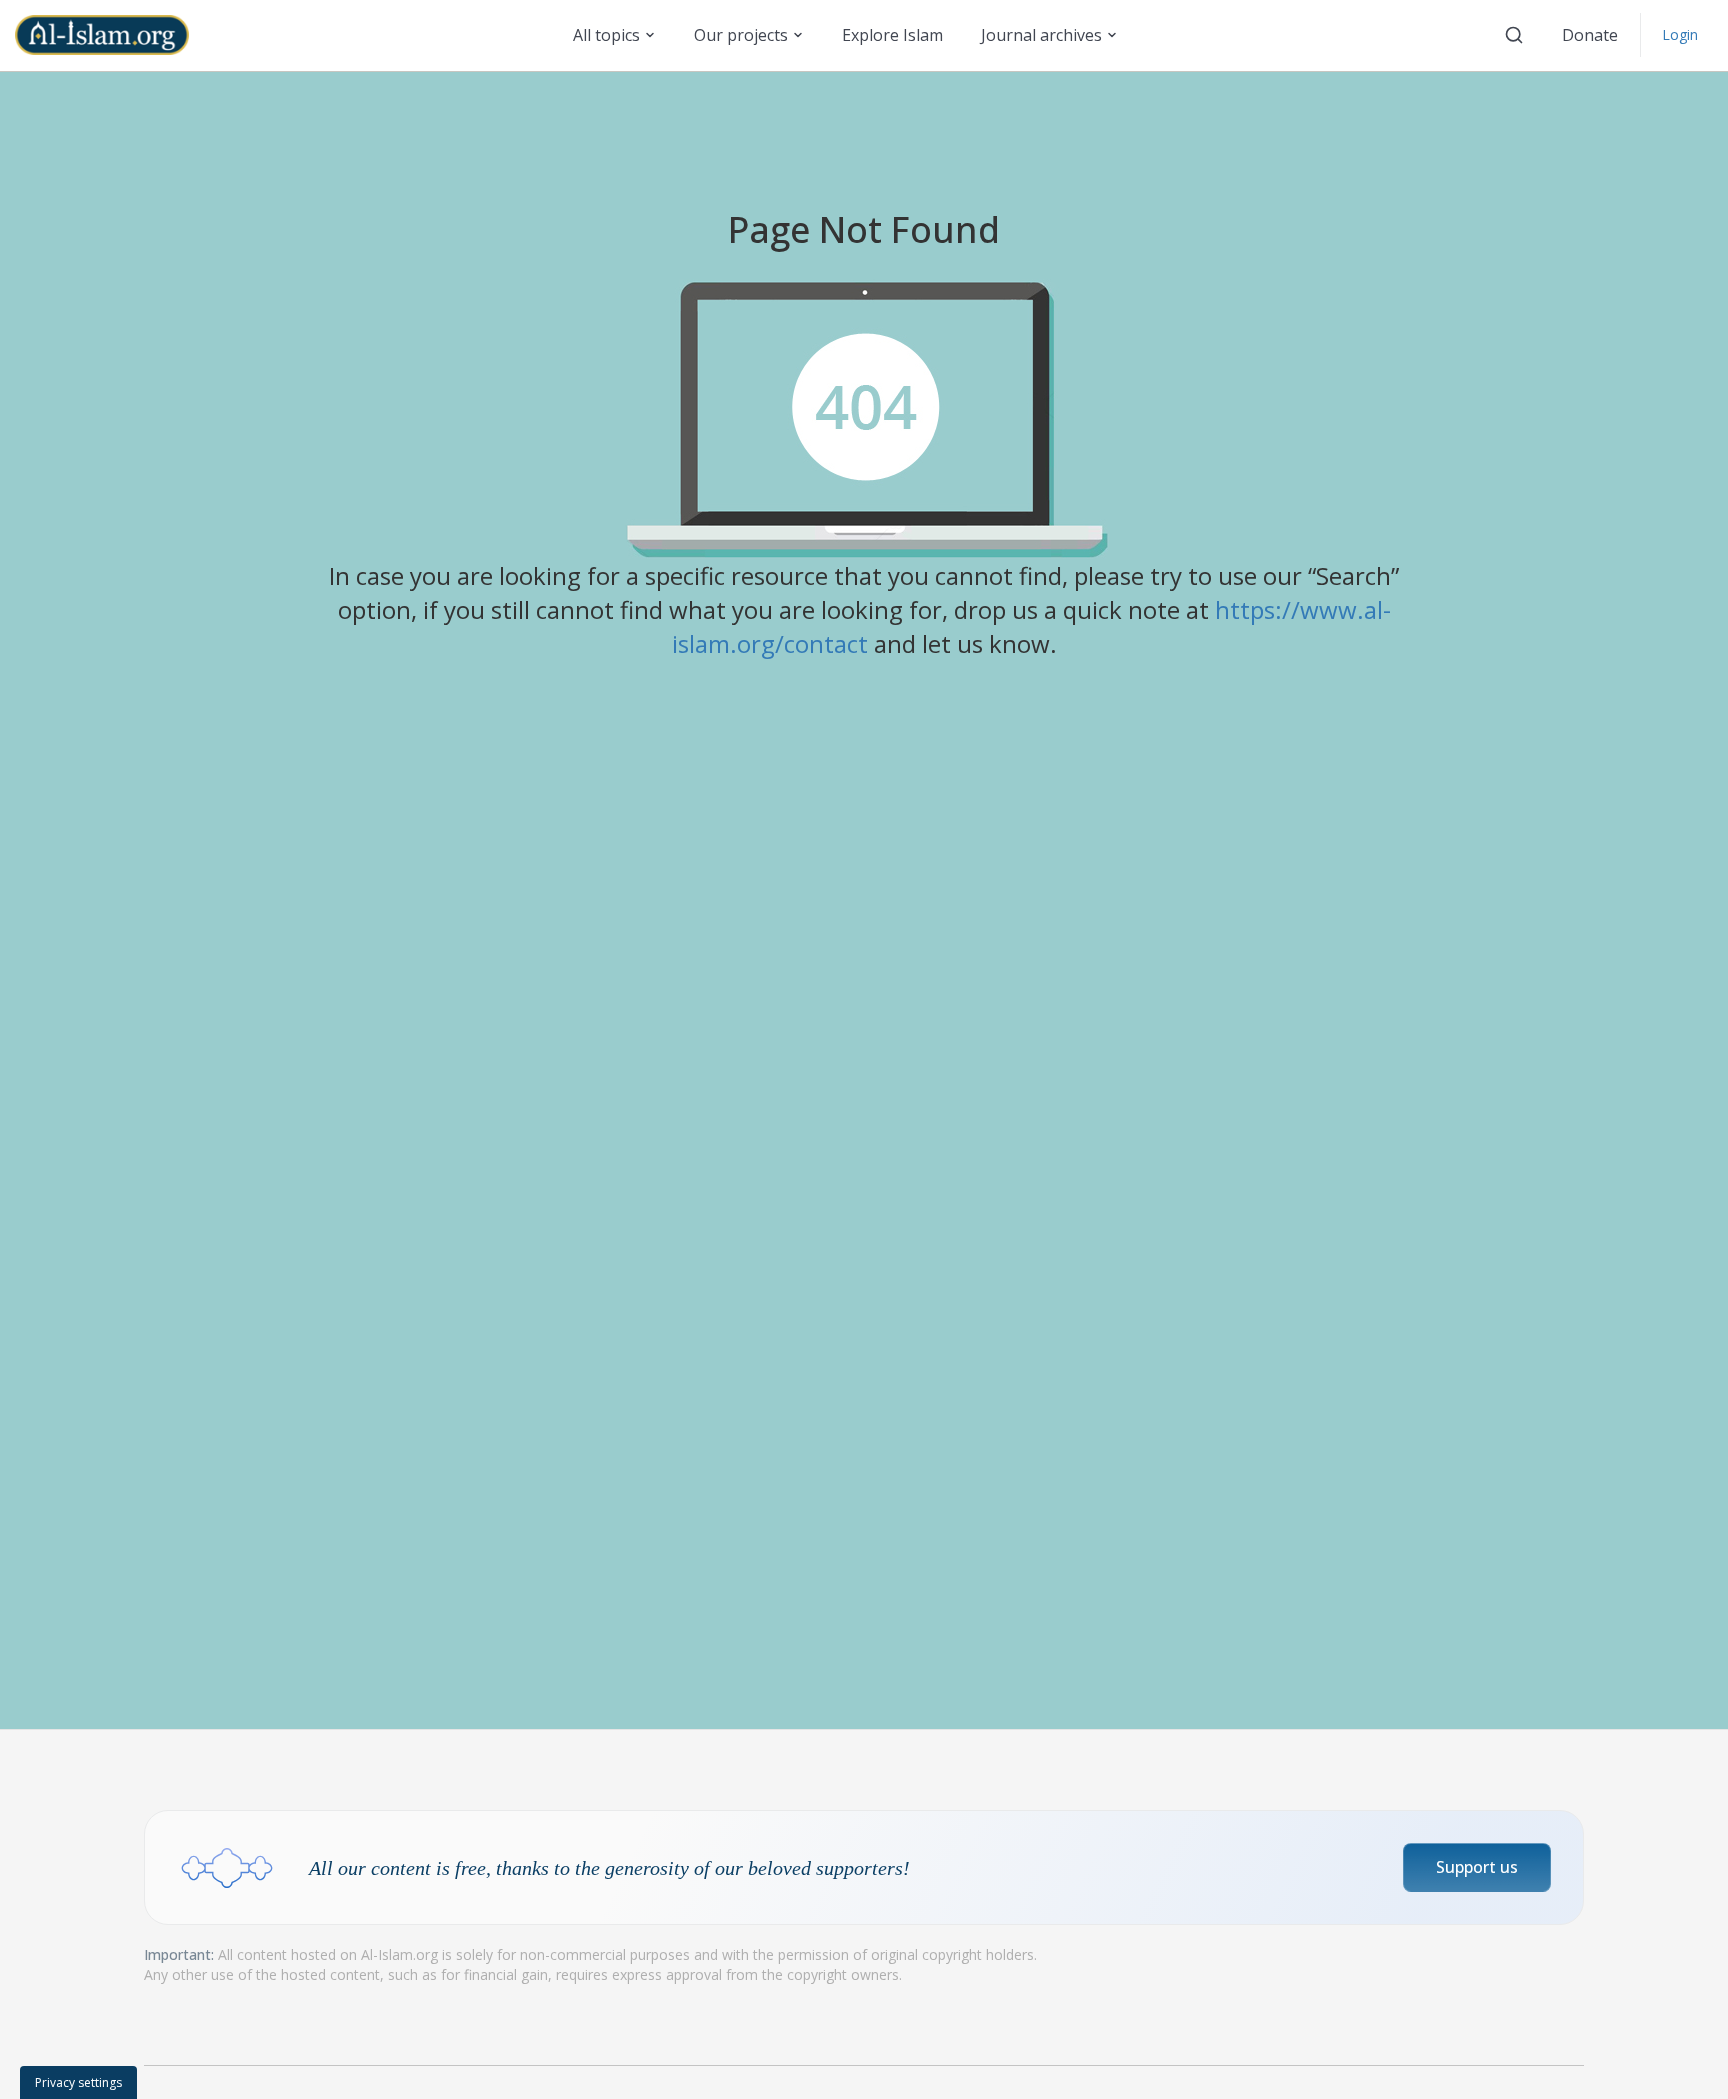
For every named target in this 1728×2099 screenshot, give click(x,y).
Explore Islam (892, 35)
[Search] (1514, 35)
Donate (1590, 35)
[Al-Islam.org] (109, 35)
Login (1680, 34)
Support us (1477, 1867)
